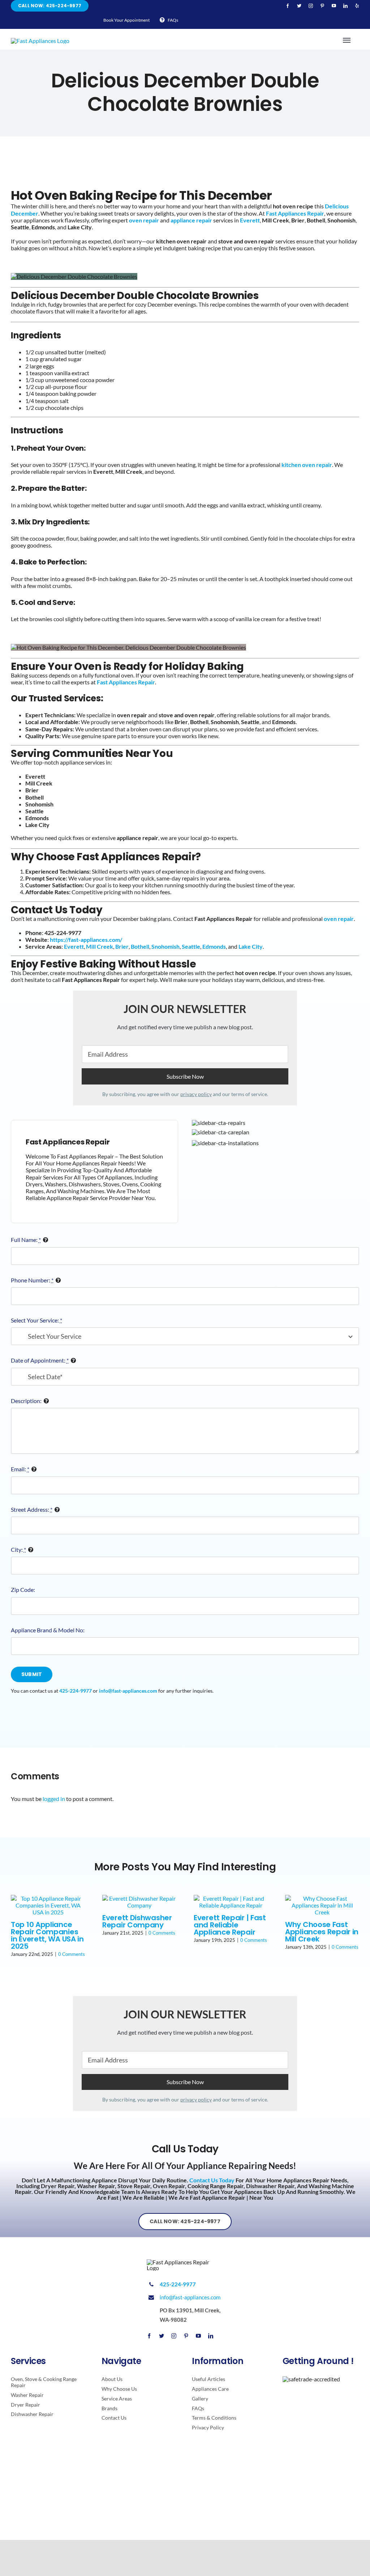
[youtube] (334, 6)
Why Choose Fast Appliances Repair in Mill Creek (322, 1932)
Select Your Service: (36, 1320)
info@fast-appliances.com (190, 2297)
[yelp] (357, 6)
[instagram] (311, 6)
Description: (26, 1401)
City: (18, 1549)
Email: (20, 1469)
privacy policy (196, 1094)
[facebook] (288, 6)
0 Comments (72, 1954)
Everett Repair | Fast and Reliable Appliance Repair (230, 1925)
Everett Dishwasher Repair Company (137, 1921)
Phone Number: (32, 1280)
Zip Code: (23, 1590)
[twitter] (299, 6)
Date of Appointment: (40, 1360)
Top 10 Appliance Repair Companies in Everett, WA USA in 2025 (47, 1935)
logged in (54, 1799)
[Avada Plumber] (40, 41)
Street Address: (32, 1509)
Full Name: (26, 1240)
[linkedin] (345, 6)
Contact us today (212, 2180)
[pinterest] (322, 6)
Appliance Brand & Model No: (48, 1630)
